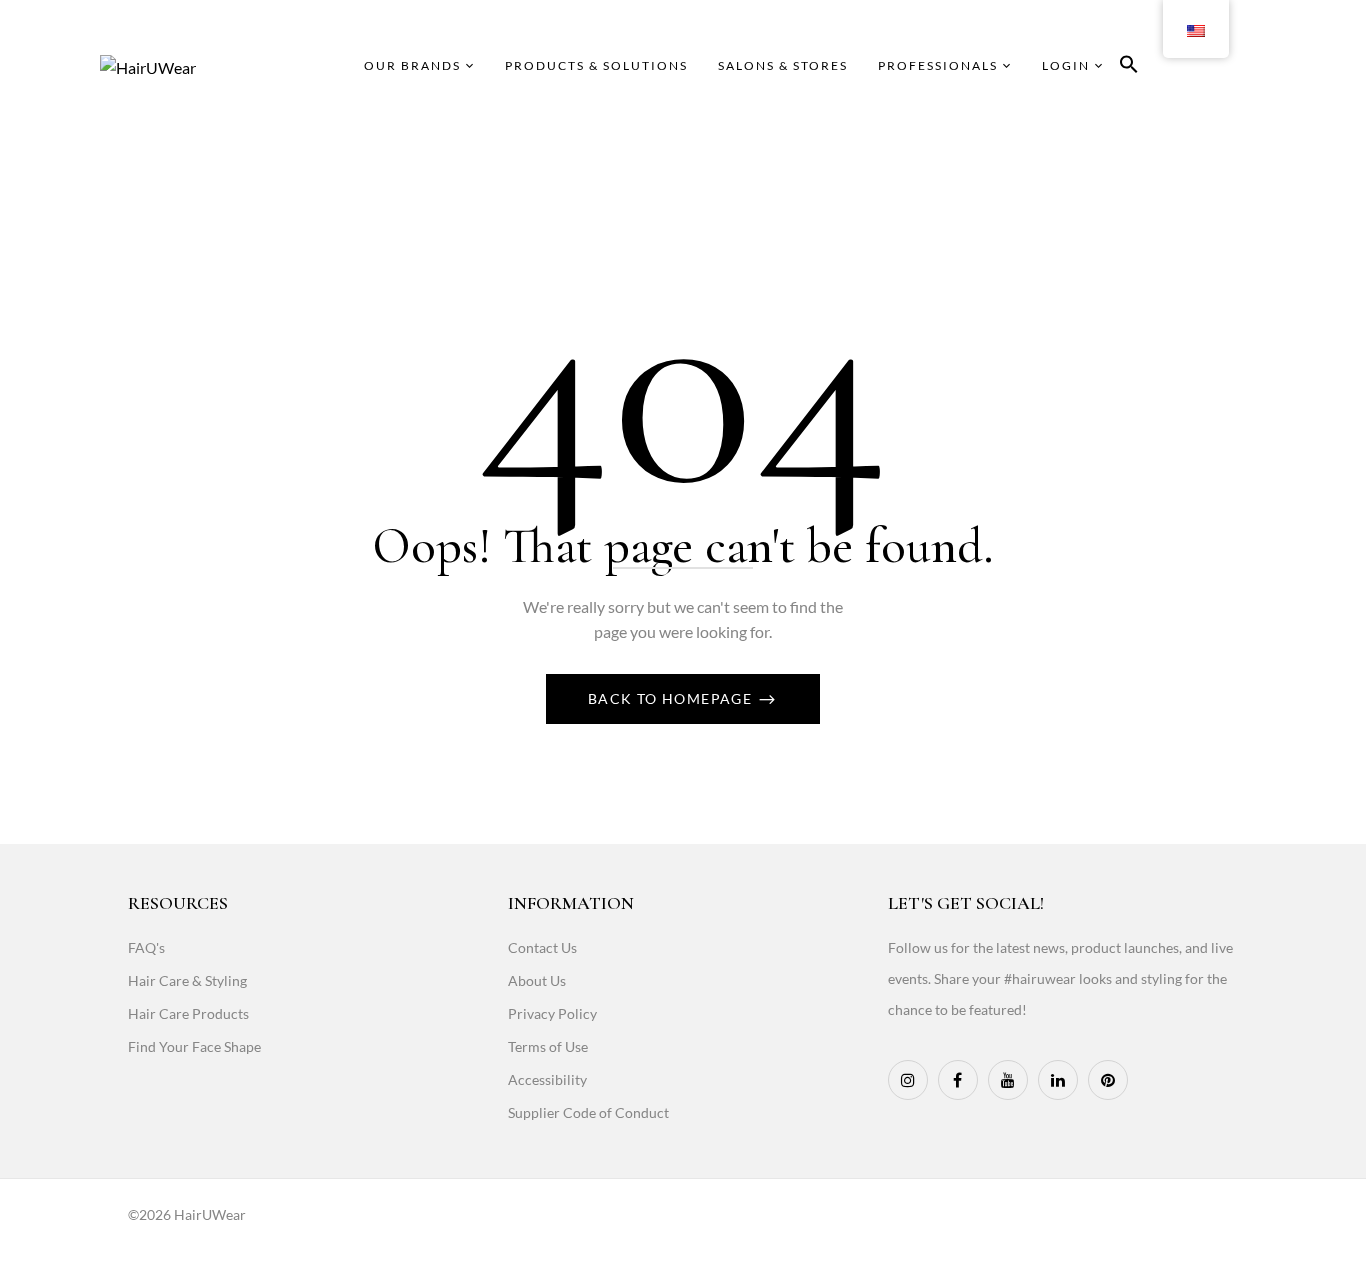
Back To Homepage (672, 698)
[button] (1129, 67)
